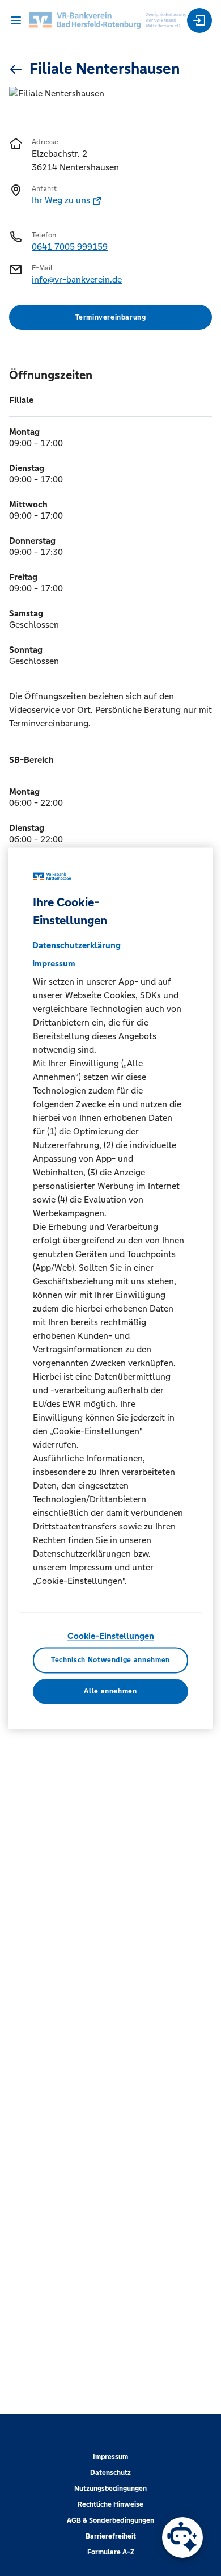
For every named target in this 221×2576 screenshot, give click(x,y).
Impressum (110, 2457)
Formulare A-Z (111, 2552)
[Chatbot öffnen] (182, 2537)
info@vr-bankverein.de (77, 280)
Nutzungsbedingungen (110, 2489)
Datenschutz (110, 2473)
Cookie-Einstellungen (111, 1636)
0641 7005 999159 (70, 247)
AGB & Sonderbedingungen (110, 2520)
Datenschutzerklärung (76, 946)
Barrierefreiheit (111, 2536)
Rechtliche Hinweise (110, 2504)
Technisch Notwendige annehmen (110, 1660)
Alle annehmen (110, 1691)
